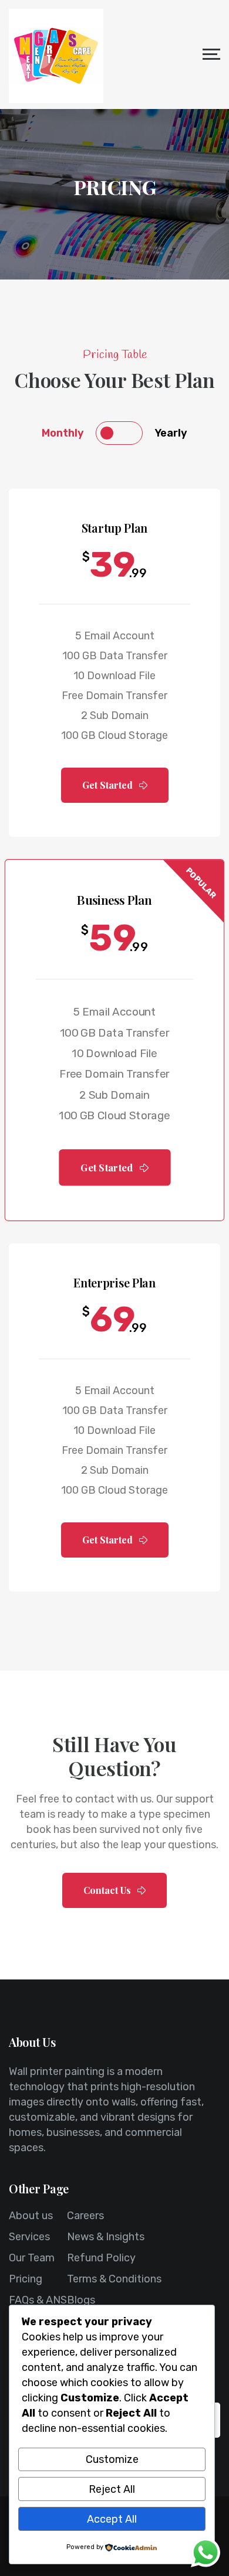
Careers (85, 2216)
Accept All (112, 2519)
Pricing (26, 2279)
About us (31, 2216)
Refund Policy (101, 2258)
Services (29, 2237)
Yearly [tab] (171, 433)
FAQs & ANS (38, 2300)
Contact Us (108, 1890)
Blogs (81, 2300)
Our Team (32, 2258)
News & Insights (106, 2237)
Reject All (112, 2489)
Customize (112, 2459)
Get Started (109, 785)
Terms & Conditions (114, 2279)
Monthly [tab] (63, 433)
